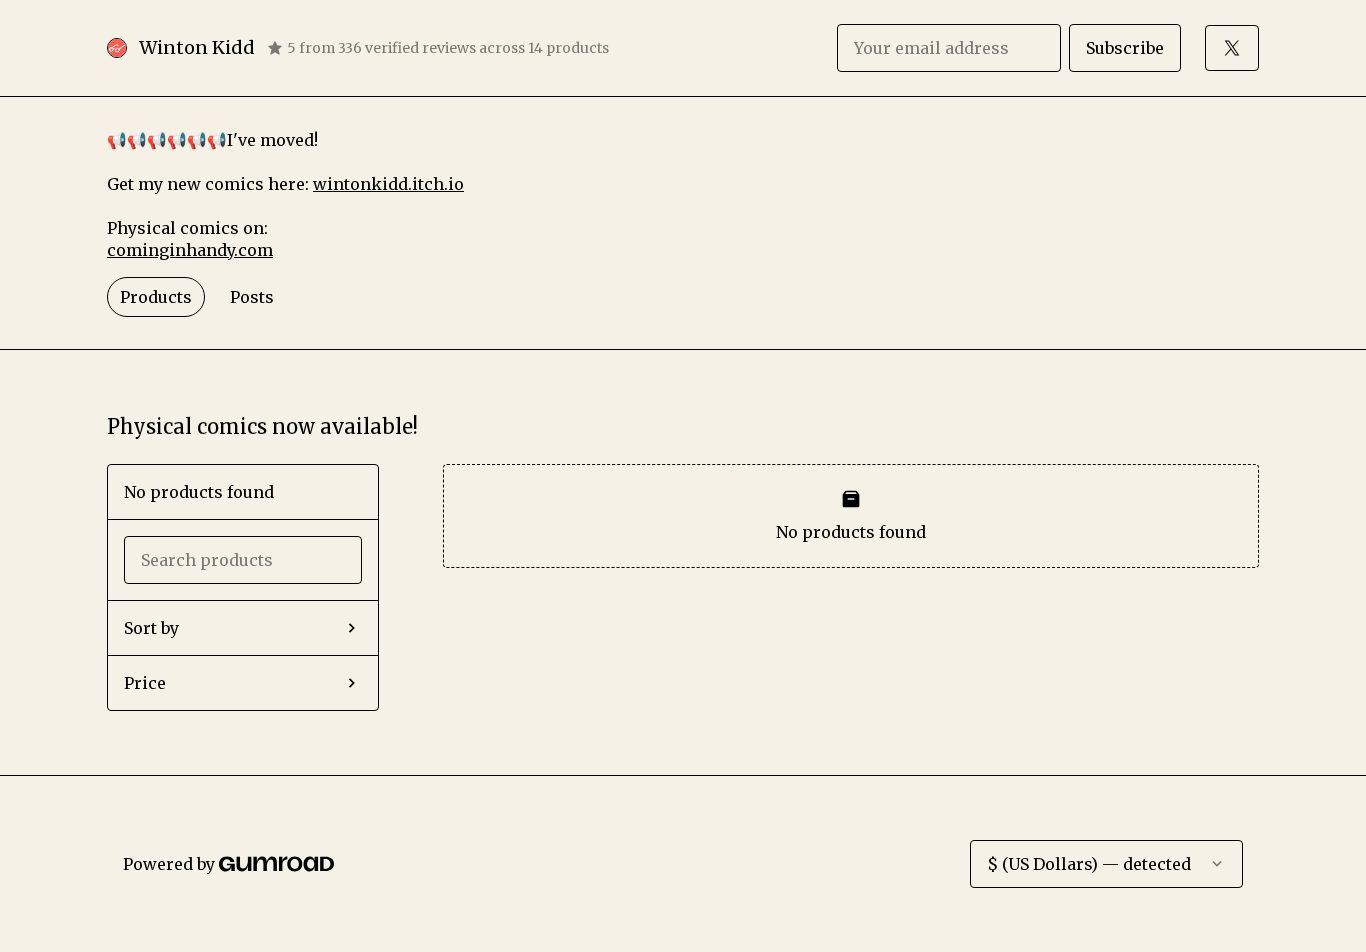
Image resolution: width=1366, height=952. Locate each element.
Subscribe (1125, 48)
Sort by (151, 628)
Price (145, 683)
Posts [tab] (252, 297)
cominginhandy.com (190, 250)
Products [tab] (156, 297)
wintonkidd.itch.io (388, 184)
